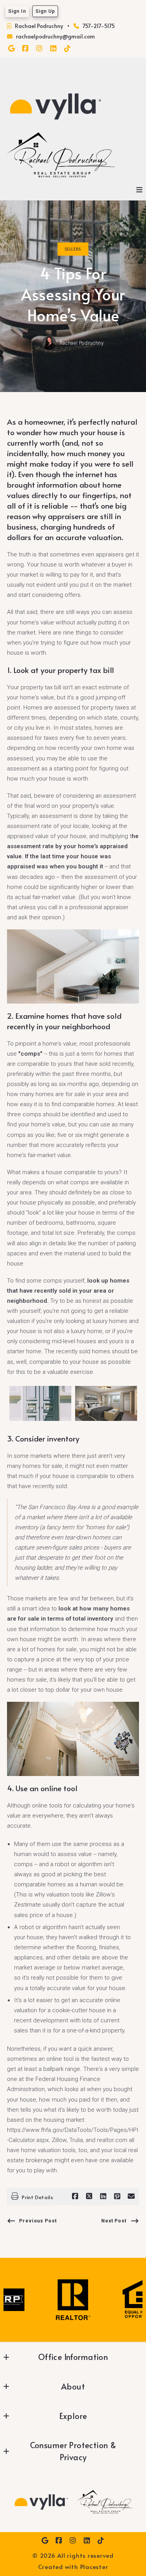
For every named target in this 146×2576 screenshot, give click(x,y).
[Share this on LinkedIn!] (103, 2196)
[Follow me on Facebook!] (25, 49)
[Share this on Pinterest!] (117, 2196)
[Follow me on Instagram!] (39, 49)
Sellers (73, 249)
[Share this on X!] (89, 2196)
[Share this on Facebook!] (75, 2196)
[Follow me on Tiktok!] (67, 49)
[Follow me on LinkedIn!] (53, 49)
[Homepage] (55, 106)
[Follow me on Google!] (11, 49)
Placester (94, 2566)
